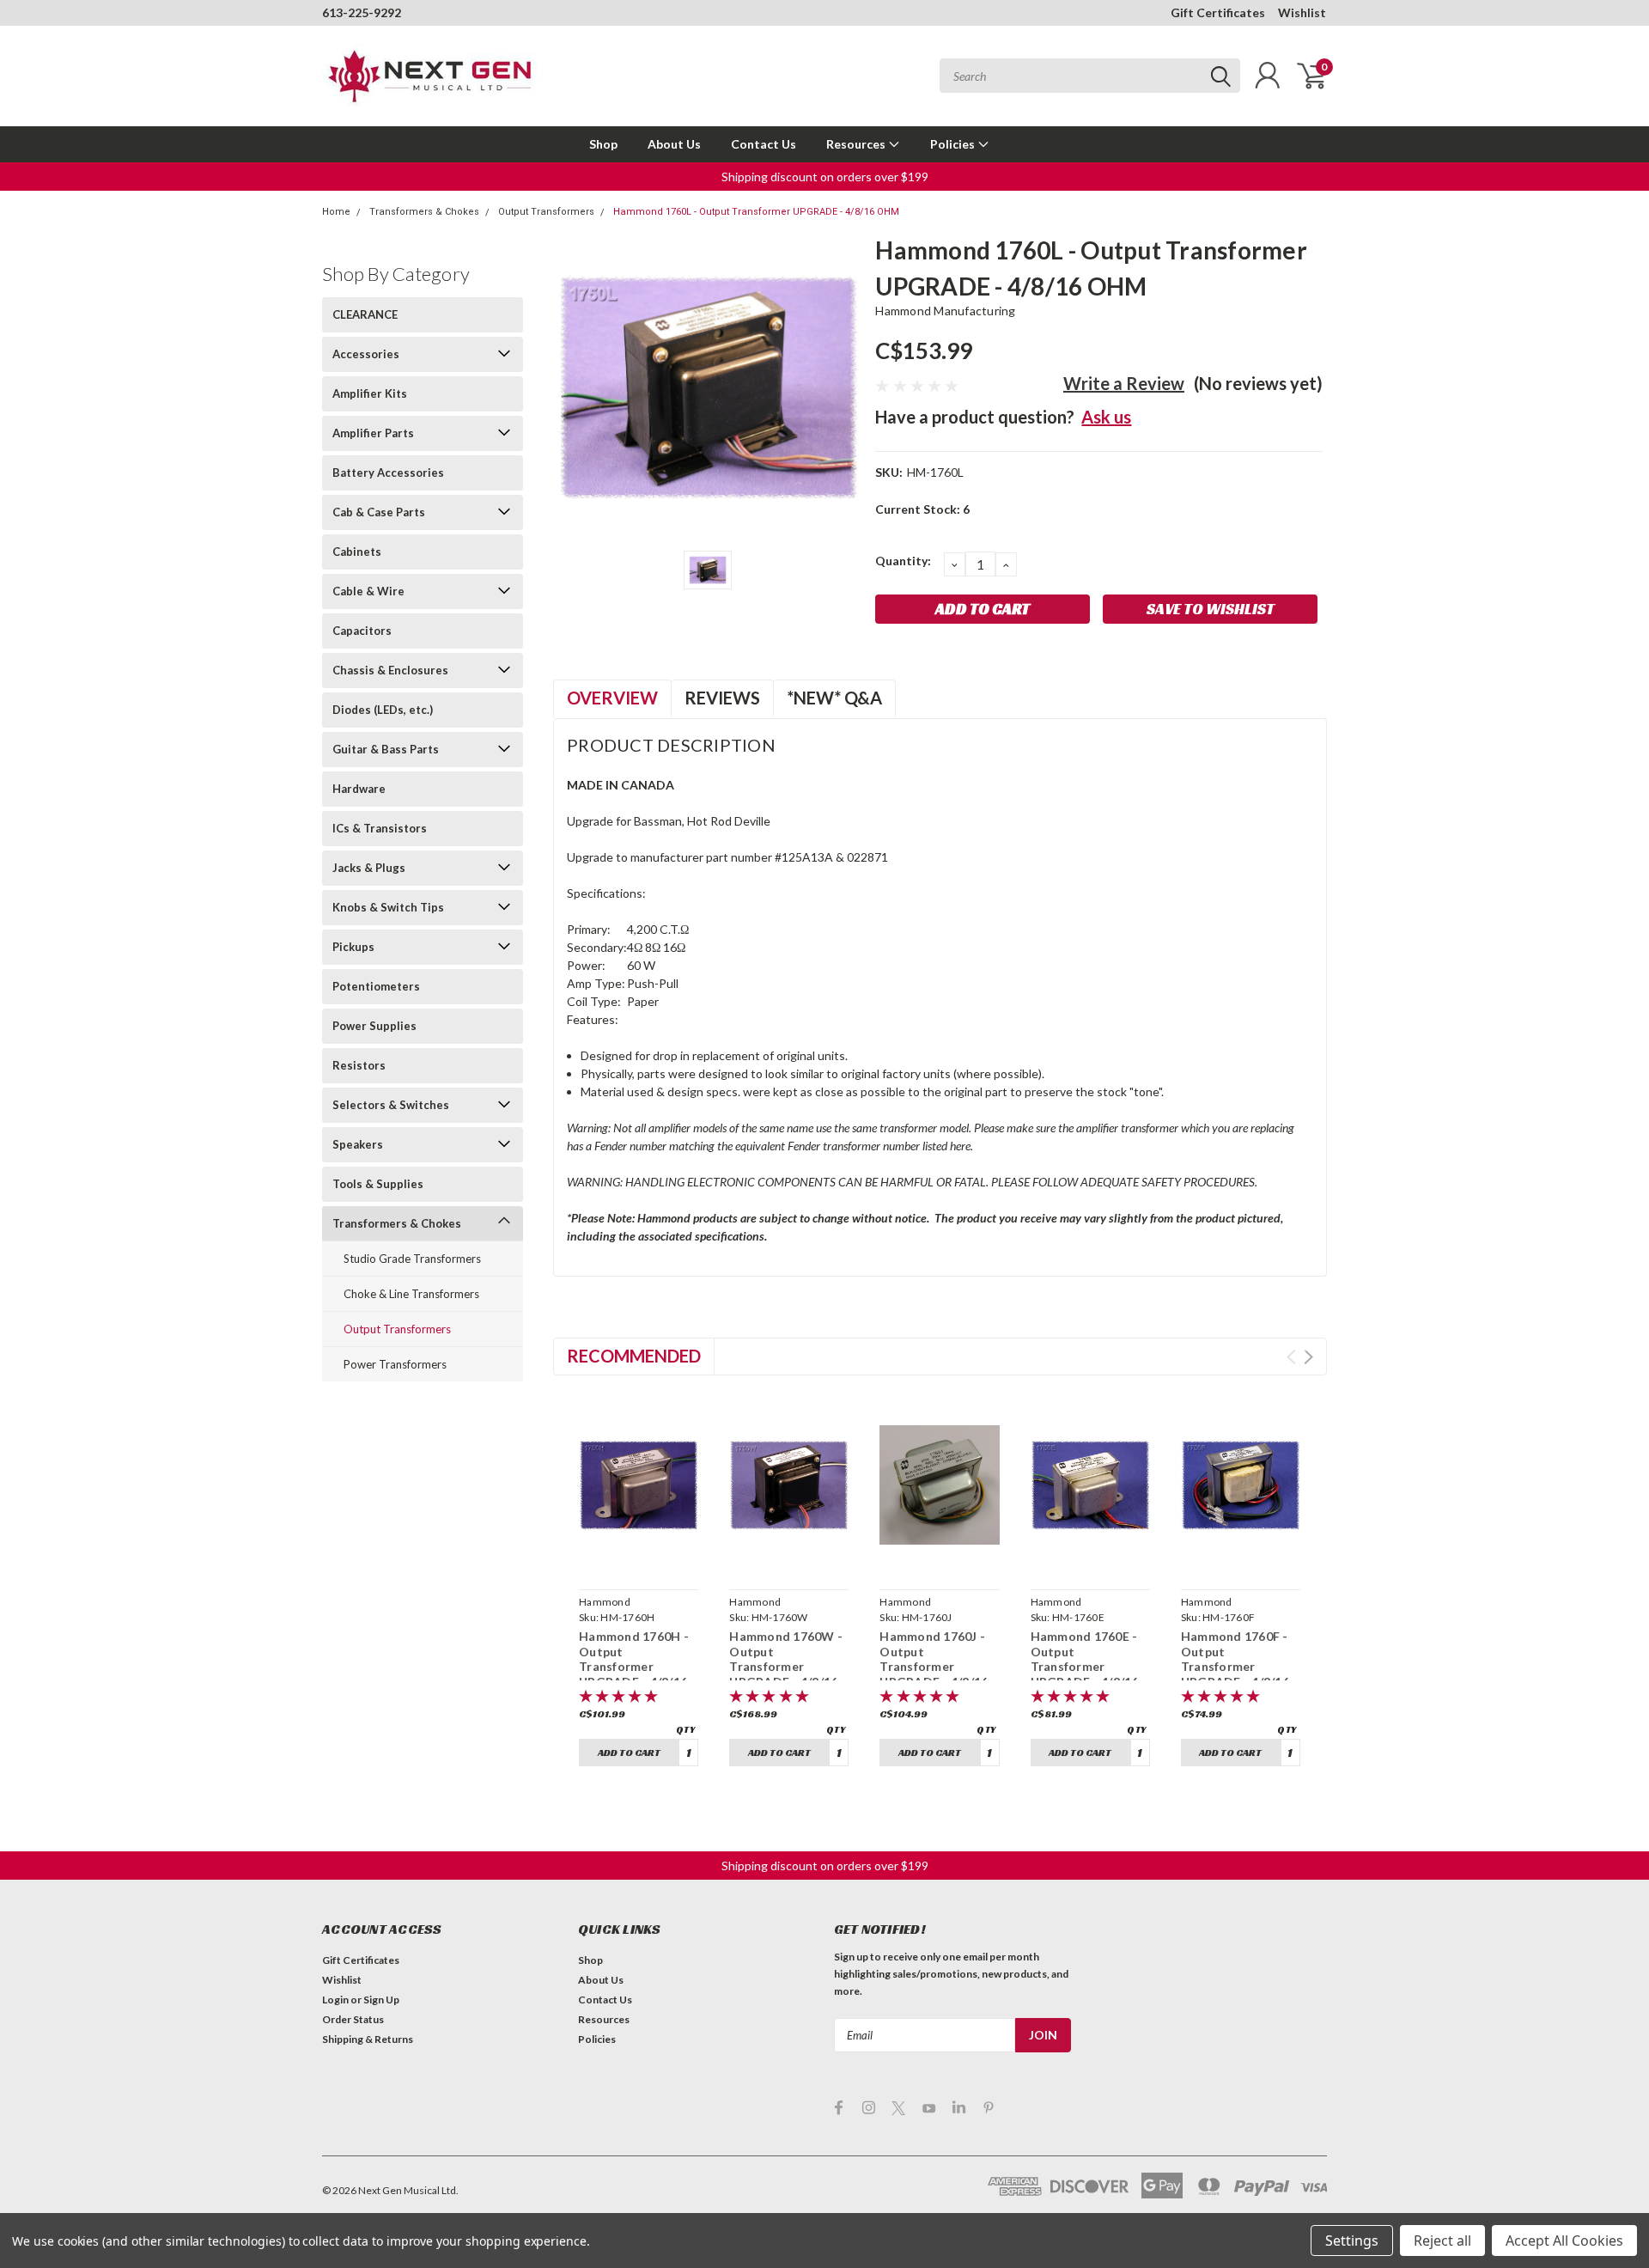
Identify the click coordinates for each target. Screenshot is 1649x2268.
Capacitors (362, 631)
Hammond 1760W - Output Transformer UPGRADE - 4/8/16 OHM (786, 1666)
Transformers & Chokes (424, 212)
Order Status (353, 2019)
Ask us (1106, 417)
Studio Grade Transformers (412, 1259)
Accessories (366, 354)
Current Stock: (922, 509)
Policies (954, 144)
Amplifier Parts (373, 433)
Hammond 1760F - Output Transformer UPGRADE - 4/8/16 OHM (1235, 1666)
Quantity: (903, 561)
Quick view (639, 1562)
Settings (1352, 2241)
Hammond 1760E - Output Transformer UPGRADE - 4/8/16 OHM (1085, 1666)
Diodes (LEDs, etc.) (383, 710)
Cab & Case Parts (379, 512)
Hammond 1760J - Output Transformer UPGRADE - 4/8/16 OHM (934, 1666)
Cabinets (357, 552)
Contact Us (764, 144)
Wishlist (1302, 12)
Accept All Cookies (1564, 2241)
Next (1308, 1357)
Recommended (634, 1356)
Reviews (722, 698)
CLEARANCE (365, 314)
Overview (612, 698)
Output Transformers (546, 212)
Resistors (359, 1065)
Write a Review (1124, 383)
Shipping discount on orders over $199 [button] (825, 177)
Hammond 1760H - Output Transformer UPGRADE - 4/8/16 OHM (634, 1666)
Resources (857, 144)
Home (336, 212)
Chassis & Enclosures (390, 670)
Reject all (1442, 2241)
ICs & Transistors (380, 828)
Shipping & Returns (368, 2039)
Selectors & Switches (391, 1105)
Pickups (353, 947)
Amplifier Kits (370, 393)
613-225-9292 (362, 12)
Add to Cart (629, 1752)
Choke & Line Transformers (411, 1294)
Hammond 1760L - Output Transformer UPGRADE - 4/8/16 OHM (756, 212)
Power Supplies (374, 1026)
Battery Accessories (388, 472)
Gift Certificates (1218, 12)
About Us (674, 144)
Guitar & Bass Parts (386, 749)
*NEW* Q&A (834, 698)
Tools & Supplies (378, 1184)
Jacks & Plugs (369, 868)
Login (335, 2000)
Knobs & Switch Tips (388, 907)
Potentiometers (376, 986)
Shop (603, 144)
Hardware (359, 789)
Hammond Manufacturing (945, 311)
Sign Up (381, 2000)
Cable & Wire (368, 591)
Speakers (358, 1144)
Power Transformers (395, 1364)
